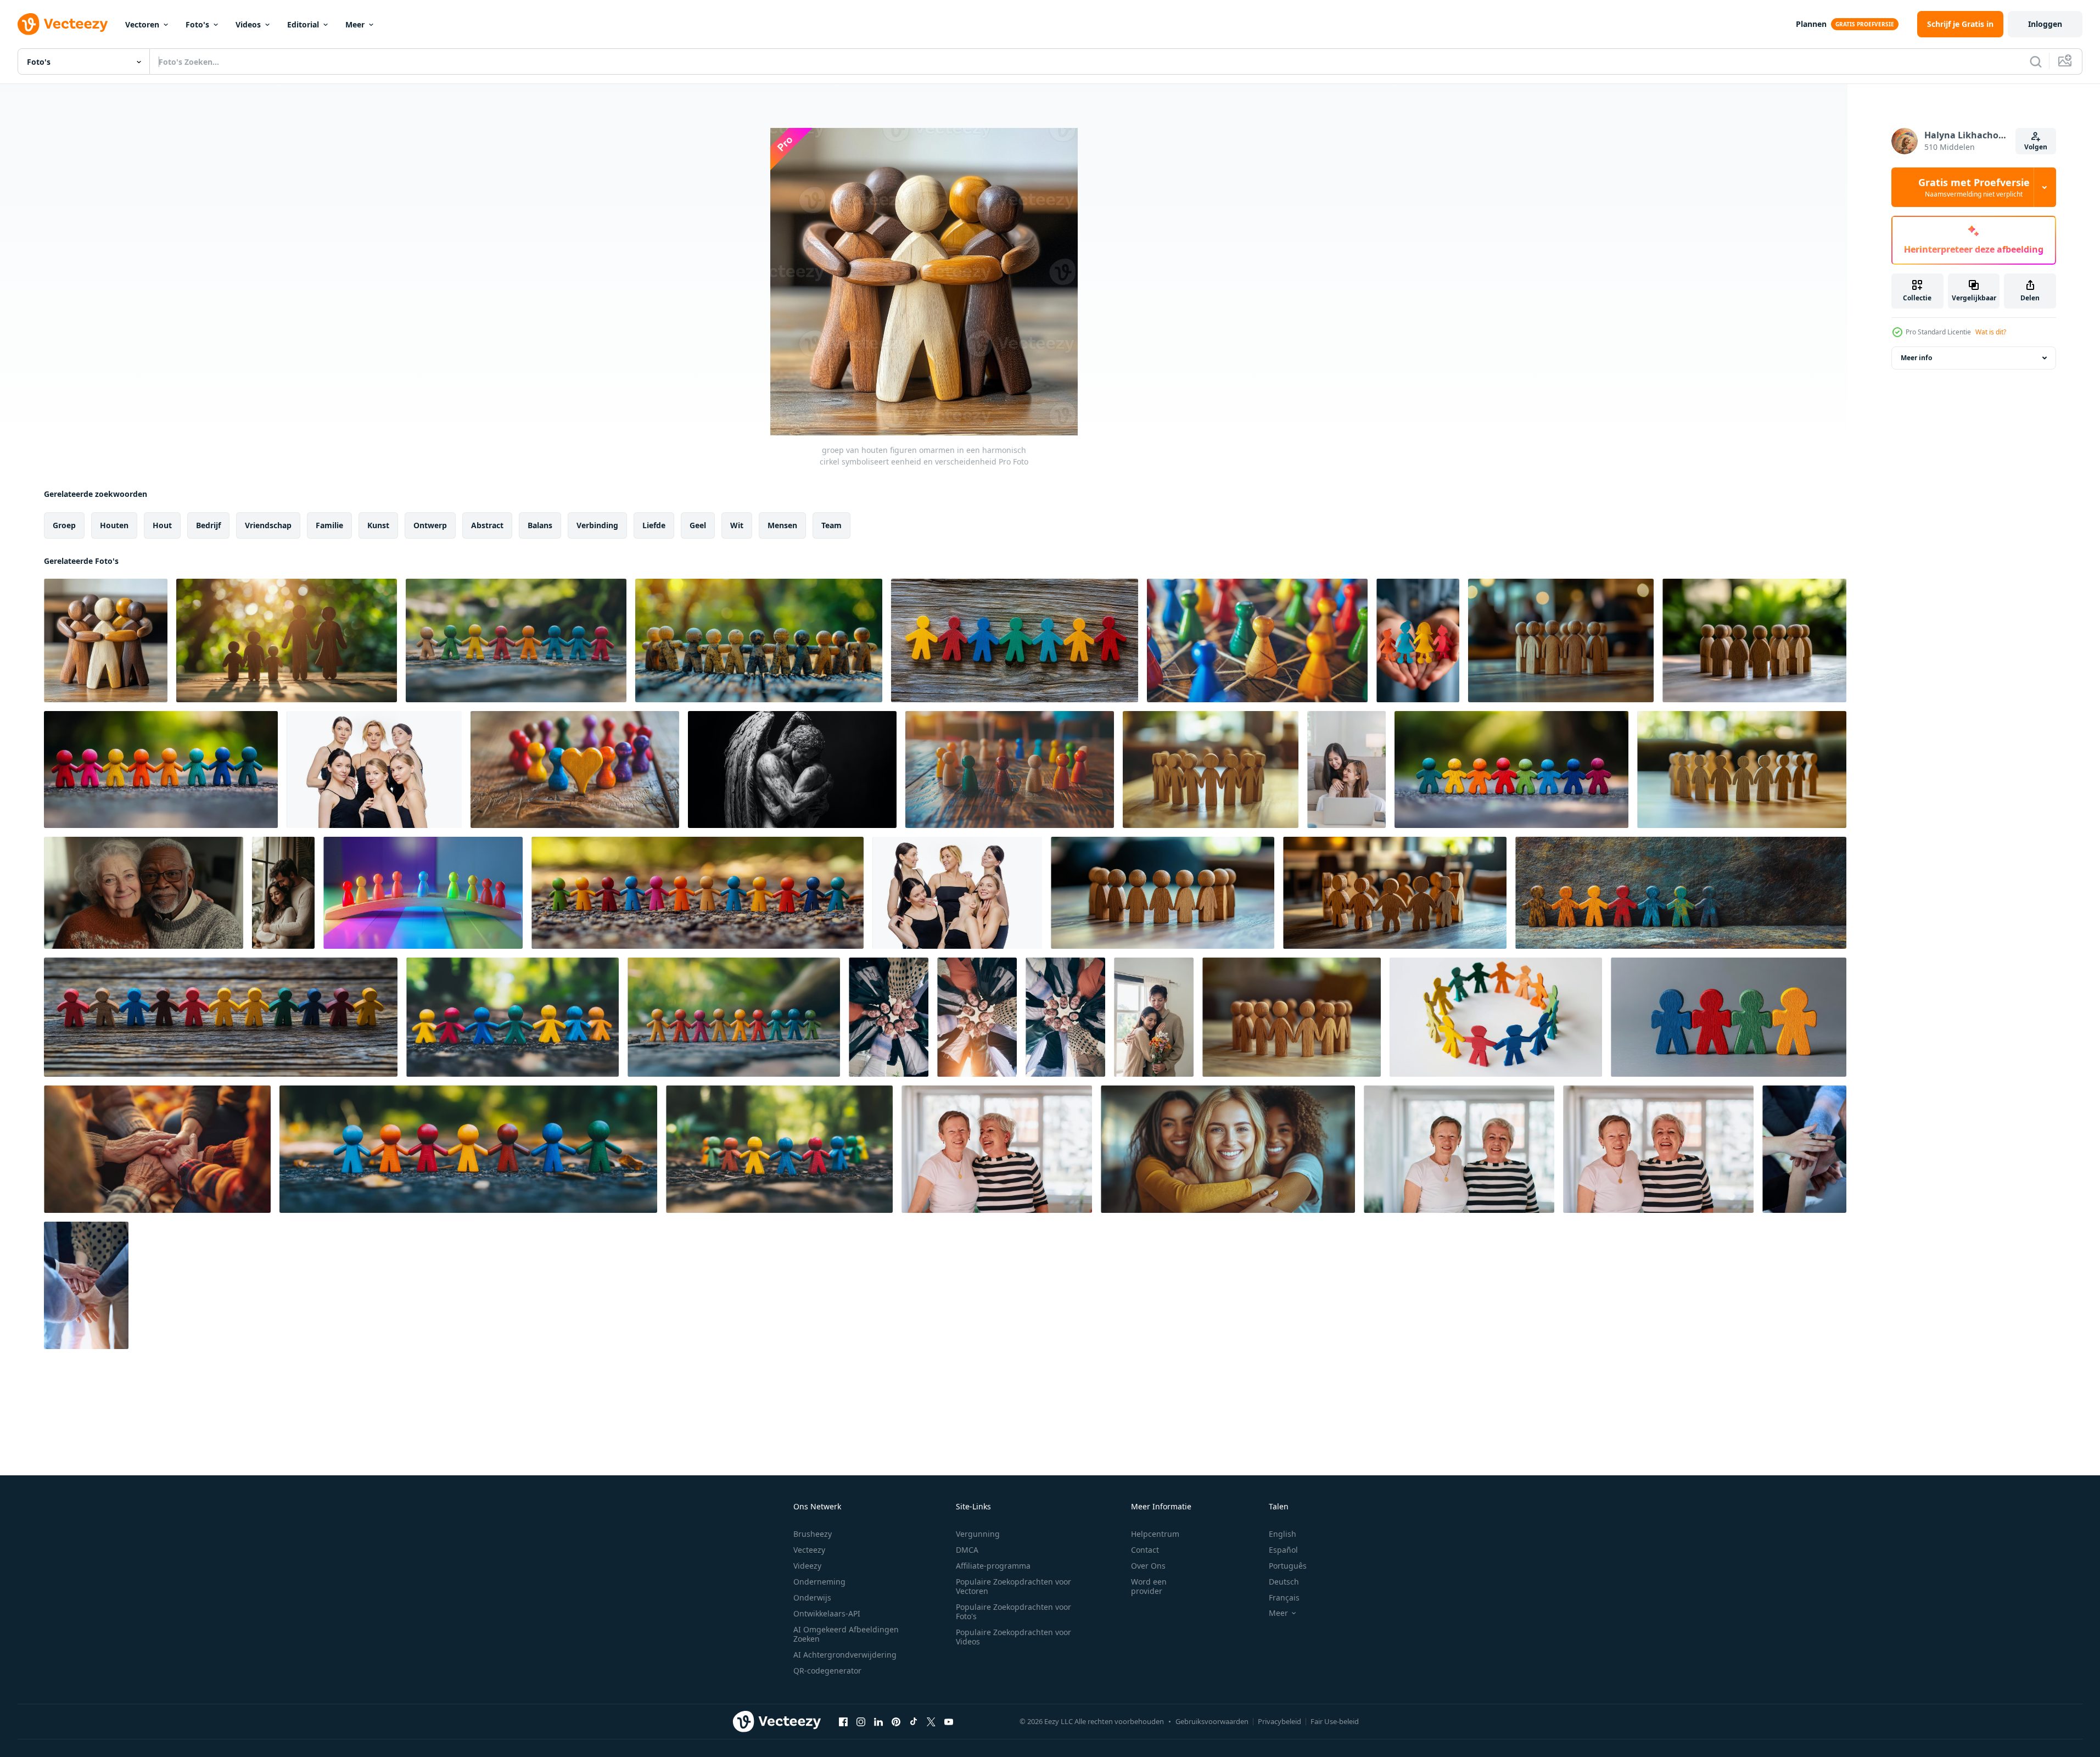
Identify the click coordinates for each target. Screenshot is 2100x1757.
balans (540, 525)
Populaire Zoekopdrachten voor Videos (1013, 1637)
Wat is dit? (1991, 332)
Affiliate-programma (993, 1566)
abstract (487, 525)
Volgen (2036, 147)
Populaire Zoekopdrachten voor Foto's (1013, 1611)
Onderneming (819, 1582)
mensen (782, 525)
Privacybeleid (1279, 1721)
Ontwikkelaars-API (827, 1613)
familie (329, 525)
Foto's (197, 24)
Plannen (1811, 24)
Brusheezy (813, 1534)
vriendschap (268, 525)
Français (1284, 1597)
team (831, 525)
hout (162, 525)
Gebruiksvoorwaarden (1212, 1721)
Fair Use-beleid (1335, 1721)
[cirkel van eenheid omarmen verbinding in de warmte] (157, 1149)
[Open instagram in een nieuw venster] (861, 1721)
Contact (1145, 1550)
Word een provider (1149, 1586)
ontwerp (430, 525)
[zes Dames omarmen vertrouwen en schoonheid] (374, 770)
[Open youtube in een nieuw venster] (949, 1721)
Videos (248, 24)
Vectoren (142, 24)
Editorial (303, 24)
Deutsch (1284, 1582)
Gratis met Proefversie (1974, 187)
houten (114, 525)
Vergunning (978, 1534)
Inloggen (2045, 24)
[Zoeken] (2036, 61)
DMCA (967, 1550)
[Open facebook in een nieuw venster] (843, 1721)
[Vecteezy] (63, 24)
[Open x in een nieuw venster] (931, 1721)
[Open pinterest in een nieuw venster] (896, 1721)
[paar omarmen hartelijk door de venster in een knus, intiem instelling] (283, 893)
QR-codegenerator (827, 1671)
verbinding (597, 525)
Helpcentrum (1155, 1534)
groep (64, 525)
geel (698, 525)
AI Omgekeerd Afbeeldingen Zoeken (846, 1634)
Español (1283, 1550)
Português (1288, 1566)
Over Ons (1148, 1566)
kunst (378, 525)
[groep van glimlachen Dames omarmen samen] (957, 893)
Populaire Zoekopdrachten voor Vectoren (1013, 1586)
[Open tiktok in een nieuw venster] (914, 1721)
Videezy (807, 1566)
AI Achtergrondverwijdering (845, 1655)
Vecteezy (809, 1550)
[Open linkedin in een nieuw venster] (878, 1721)
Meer (355, 24)
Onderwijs (812, 1597)
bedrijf (208, 525)
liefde (654, 525)
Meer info (1916, 358)
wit (737, 525)
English (1283, 1534)
